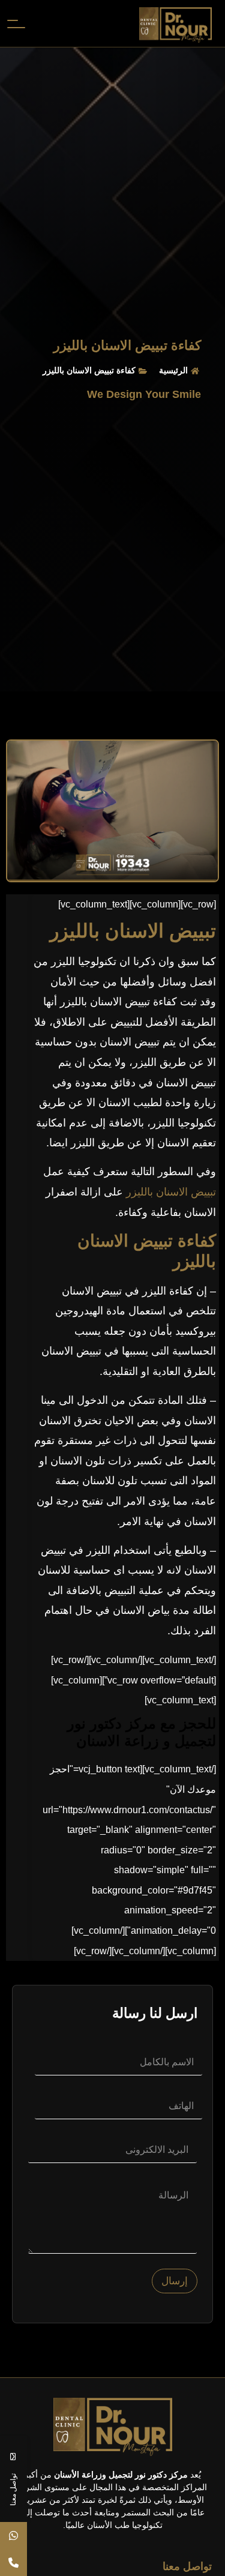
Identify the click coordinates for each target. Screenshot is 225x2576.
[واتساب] (13, 2535)
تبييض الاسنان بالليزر (169, 1192)
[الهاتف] (13, 2562)
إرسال (175, 2281)
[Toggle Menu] (14, 23)
